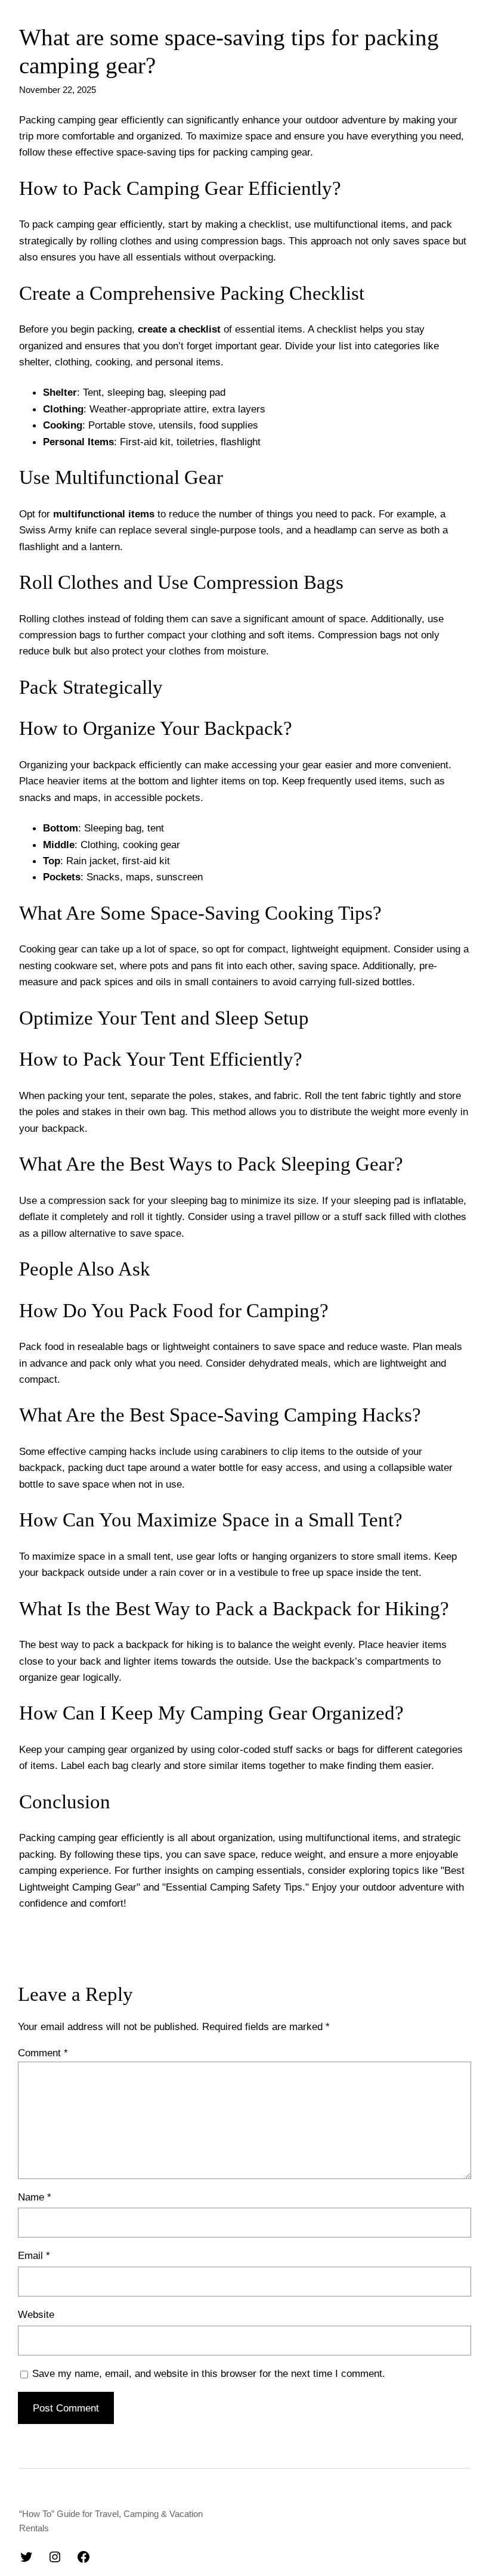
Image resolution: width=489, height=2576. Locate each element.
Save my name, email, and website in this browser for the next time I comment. (209, 2373)
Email (34, 2255)
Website (36, 2314)
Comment (43, 2053)
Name (35, 2197)
